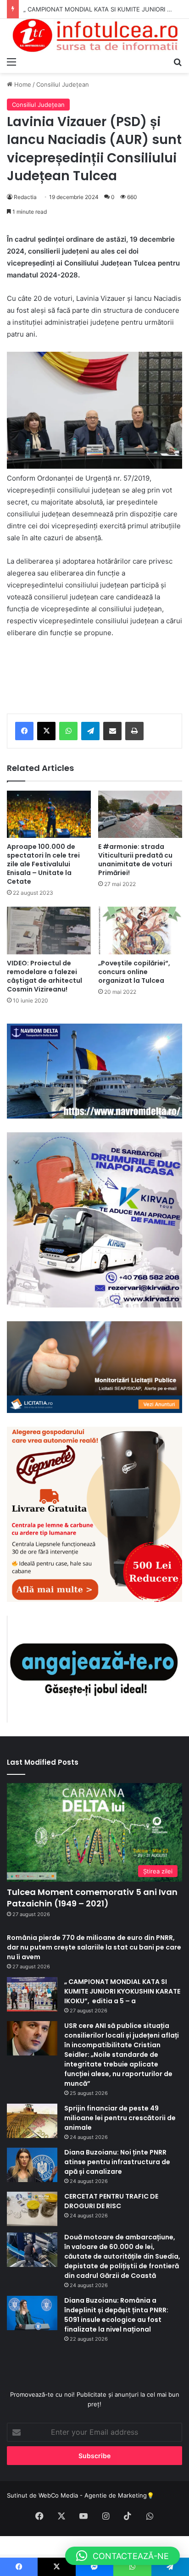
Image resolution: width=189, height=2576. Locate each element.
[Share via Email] (112, 731)
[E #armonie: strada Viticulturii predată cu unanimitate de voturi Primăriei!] (140, 814)
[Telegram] (90, 731)
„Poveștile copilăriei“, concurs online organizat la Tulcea (134, 972)
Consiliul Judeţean (63, 84)
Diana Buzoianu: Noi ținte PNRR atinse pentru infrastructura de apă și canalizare (117, 2162)
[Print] (134, 731)
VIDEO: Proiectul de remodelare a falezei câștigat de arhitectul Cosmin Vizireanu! (44, 976)
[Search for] (178, 61)
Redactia (25, 197)
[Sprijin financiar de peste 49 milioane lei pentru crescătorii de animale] (32, 2121)
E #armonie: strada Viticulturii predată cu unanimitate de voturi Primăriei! (135, 860)
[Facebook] (24, 731)
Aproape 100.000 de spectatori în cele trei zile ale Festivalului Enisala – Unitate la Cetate (43, 864)
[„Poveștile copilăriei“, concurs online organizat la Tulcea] (140, 930)
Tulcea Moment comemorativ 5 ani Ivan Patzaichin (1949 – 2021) (92, 1898)
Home (22, 84)
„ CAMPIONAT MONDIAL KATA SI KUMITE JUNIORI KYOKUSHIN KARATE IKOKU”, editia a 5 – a (122, 1991)
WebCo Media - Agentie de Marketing (93, 2495)
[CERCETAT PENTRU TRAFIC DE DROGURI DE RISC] (32, 2209)
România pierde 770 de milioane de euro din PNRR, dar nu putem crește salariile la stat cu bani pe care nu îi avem (94, 1947)
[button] (122, 2556)
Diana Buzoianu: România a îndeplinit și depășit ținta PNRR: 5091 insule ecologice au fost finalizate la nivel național (116, 2315)
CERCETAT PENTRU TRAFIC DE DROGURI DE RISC (111, 2201)
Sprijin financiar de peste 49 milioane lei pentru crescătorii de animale (120, 2118)
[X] (46, 731)
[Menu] (11, 61)
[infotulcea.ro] (94, 36)
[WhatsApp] (68, 731)
